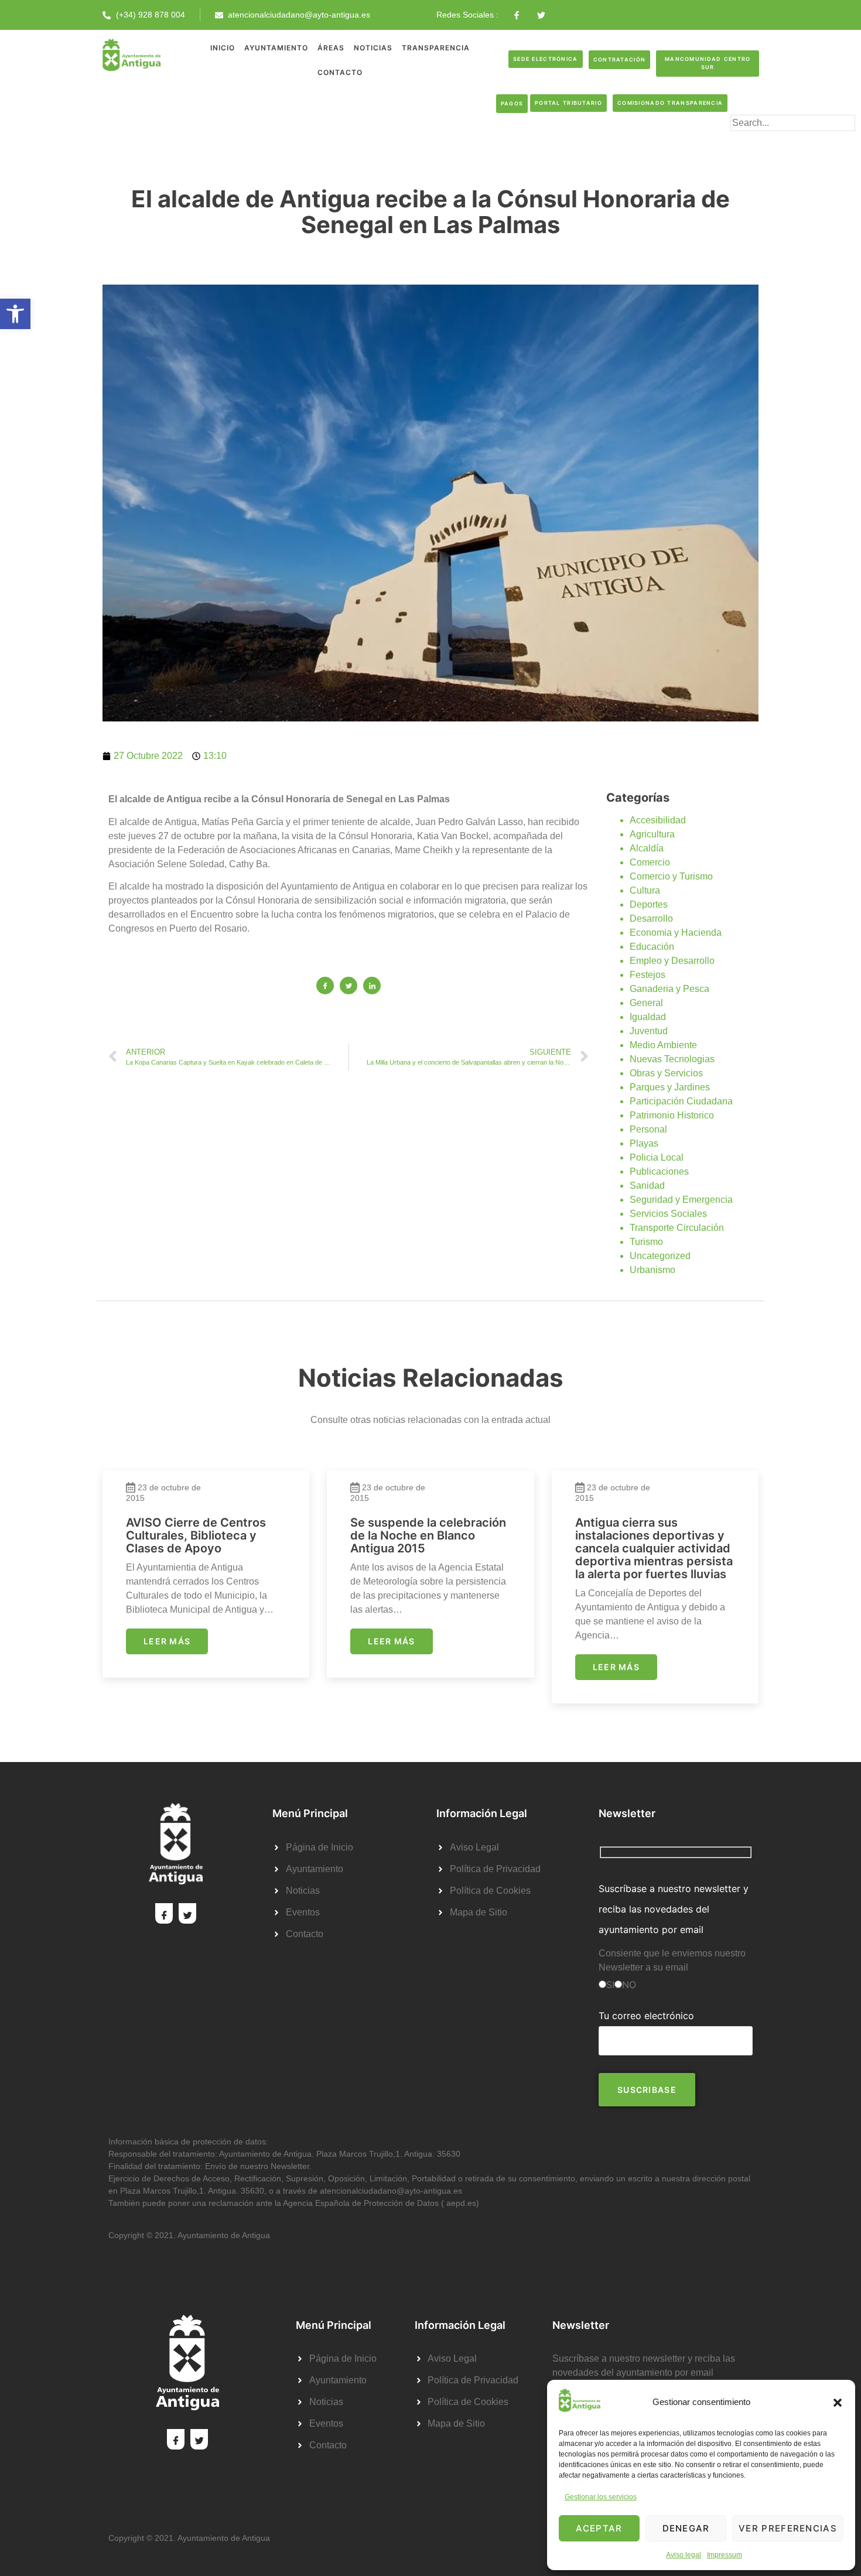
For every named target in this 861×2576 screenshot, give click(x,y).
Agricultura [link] (652, 834)
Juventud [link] (649, 1031)
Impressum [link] (725, 2555)
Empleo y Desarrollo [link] (672, 961)
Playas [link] (644, 1143)
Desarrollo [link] (651, 918)
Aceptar (599, 2528)
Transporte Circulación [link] (677, 1228)
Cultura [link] (645, 890)
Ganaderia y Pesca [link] (669, 989)
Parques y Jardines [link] (670, 1087)
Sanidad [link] (647, 1186)
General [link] (646, 1003)
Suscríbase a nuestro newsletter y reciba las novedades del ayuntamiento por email (674, 1909)
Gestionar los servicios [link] (601, 2497)
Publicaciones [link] (659, 1171)
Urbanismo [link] (652, 1270)
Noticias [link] (373, 48)
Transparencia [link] (436, 48)
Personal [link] (648, 1129)
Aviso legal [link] (684, 2555)
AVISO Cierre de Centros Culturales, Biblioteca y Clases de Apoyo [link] (196, 1535)
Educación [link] (652, 947)
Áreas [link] (331, 48)
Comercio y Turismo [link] (671, 876)
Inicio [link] (223, 48)
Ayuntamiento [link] (276, 48)
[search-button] (749, 142)
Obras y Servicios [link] (666, 1073)
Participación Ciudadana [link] (681, 1101)
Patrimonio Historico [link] (672, 1115)
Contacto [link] (340, 72)
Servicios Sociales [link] (668, 1214)
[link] (15, 314)
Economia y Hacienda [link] (676, 933)
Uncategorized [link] (660, 1256)
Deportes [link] (649, 904)
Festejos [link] (648, 975)
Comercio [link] (650, 862)
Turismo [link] (646, 1242)
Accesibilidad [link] (658, 820)
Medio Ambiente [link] (663, 1045)
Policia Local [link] (657, 1157)
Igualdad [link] (648, 1017)
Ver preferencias (788, 2528)
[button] (838, 2403)
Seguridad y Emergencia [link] (681, 1200)
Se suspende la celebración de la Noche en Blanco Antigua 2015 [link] (428, 1535)
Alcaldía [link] (647, 848)
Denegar (686, 2528)
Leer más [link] (167, 1641)
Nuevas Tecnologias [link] (672, 1059)
